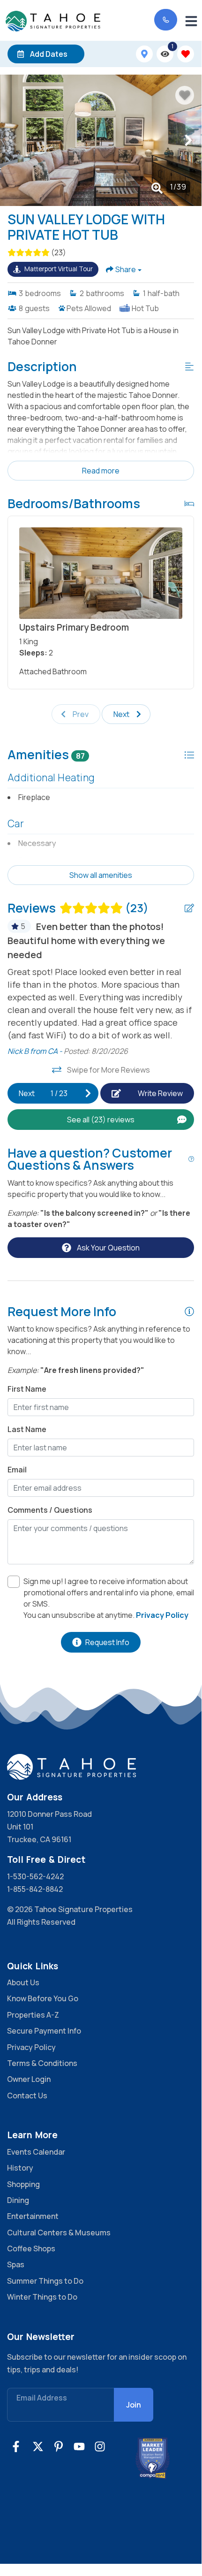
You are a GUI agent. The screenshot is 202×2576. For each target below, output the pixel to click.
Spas (16, 2264)
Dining (18, 2200)
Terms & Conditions (42, 2063)
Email (17, 1470)
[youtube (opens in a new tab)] (79, 2446)
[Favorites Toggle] (186, 54)
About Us (23, 1982)
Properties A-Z (33, 2015)
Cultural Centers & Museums (59, 2233)
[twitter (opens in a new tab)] (38, 2446)
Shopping (23, 2184)
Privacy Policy (31, 2047)
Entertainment (33, 2216)
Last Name (27, 1429)
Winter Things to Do (42, 2297)
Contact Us (27, 2096)
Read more (101, 471)
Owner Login (29, 2079)
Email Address (42, 2398)
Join (134, 2405)
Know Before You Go (43, 1998)
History (20, 2168)
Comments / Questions (50, 1510)
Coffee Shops (31, 2248)
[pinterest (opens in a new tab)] (59, 2446)
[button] (13, 140)
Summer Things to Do (45, 2281)
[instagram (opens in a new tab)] (100, 2446)
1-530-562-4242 (35, 1876)
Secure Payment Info (44, 2031)
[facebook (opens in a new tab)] (17, 2446)
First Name (27, 1389)
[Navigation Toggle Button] (191, 21)
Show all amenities (101, 875)
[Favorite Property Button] (185, 95)
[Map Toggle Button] (144, 54)
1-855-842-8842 (35, 1889)
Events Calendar (36, 2152)
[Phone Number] (166, 20)
